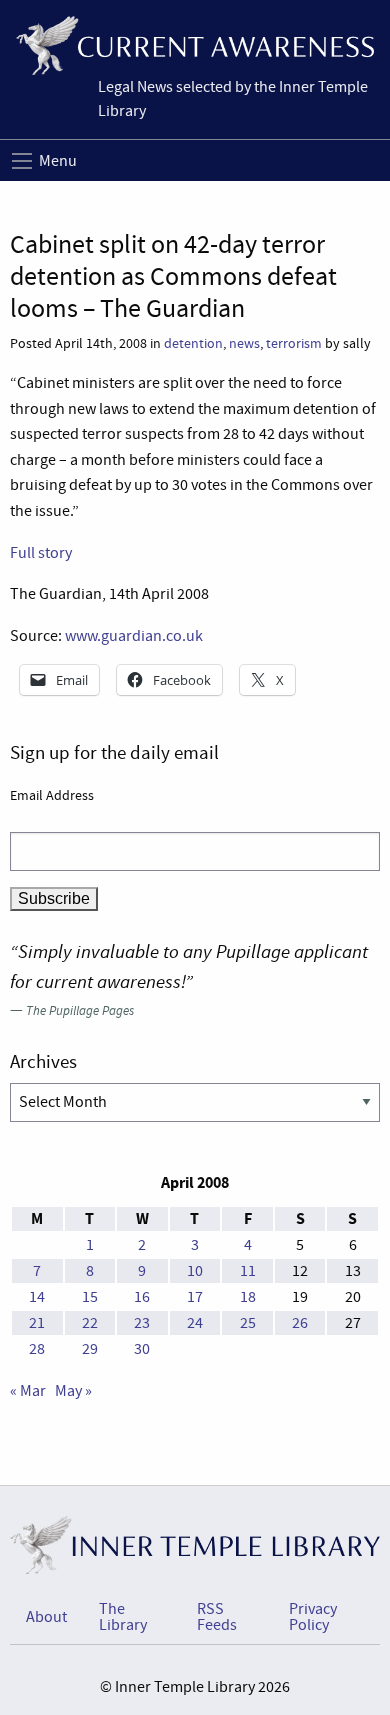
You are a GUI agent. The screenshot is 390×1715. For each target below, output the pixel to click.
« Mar (28, 1391)
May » (73, 1391)
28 (37, 1349)
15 (90, 1297)
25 (248, 1323)
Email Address (52, 795)
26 (300, 1323)
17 (195, 1297)
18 (248, 1297)
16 (142, 1297)
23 (142, 1323)
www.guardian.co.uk (134, 636)
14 (37, 1297)
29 (90, 1349)
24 (195, 1323)
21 (37, 1323)
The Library (123, 1617)
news (244, 343)
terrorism (294, 343)
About (46, 1617)
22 (90, 1323)
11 (248, 1271)
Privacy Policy (313, 1617)
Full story (41, 553)
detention (193, 343)
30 (142, 1349)
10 (195, 1271)
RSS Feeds (217, 1617)
